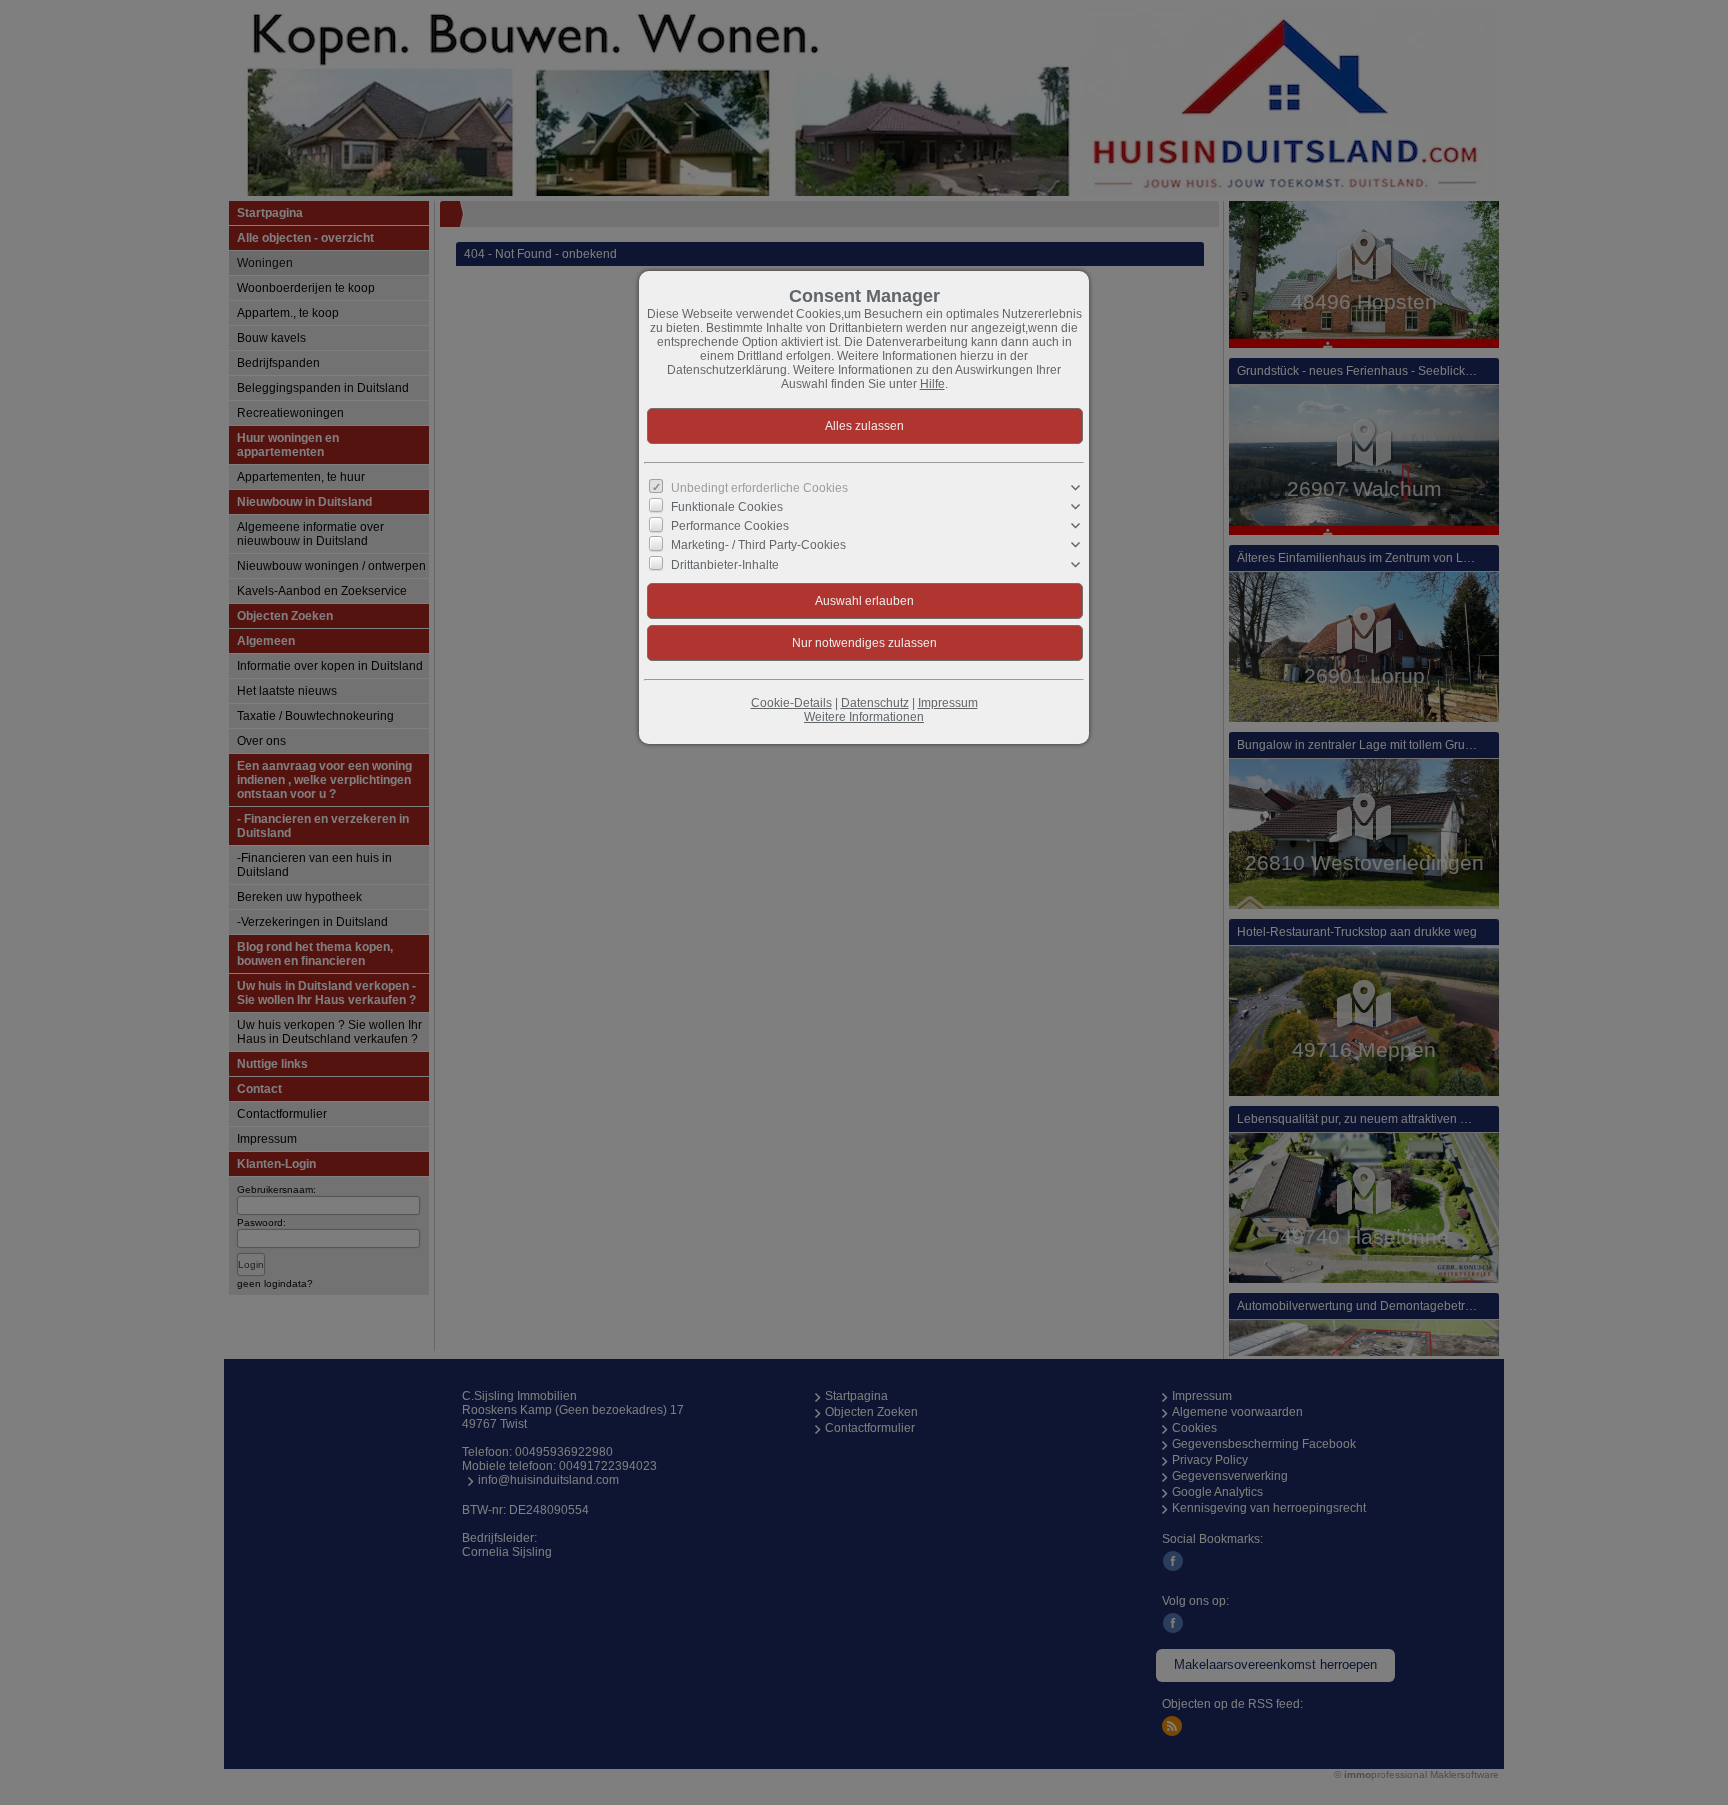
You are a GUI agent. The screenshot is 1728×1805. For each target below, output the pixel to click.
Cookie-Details (791, 703)
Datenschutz (875, 703)
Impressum (948, 703)
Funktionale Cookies (727, 507)
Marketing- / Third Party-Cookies (758, 545)
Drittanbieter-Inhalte (725, 564)
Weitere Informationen (864, 717)
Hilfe (932, 384)
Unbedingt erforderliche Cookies (759, 488)
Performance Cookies (730, 526)
